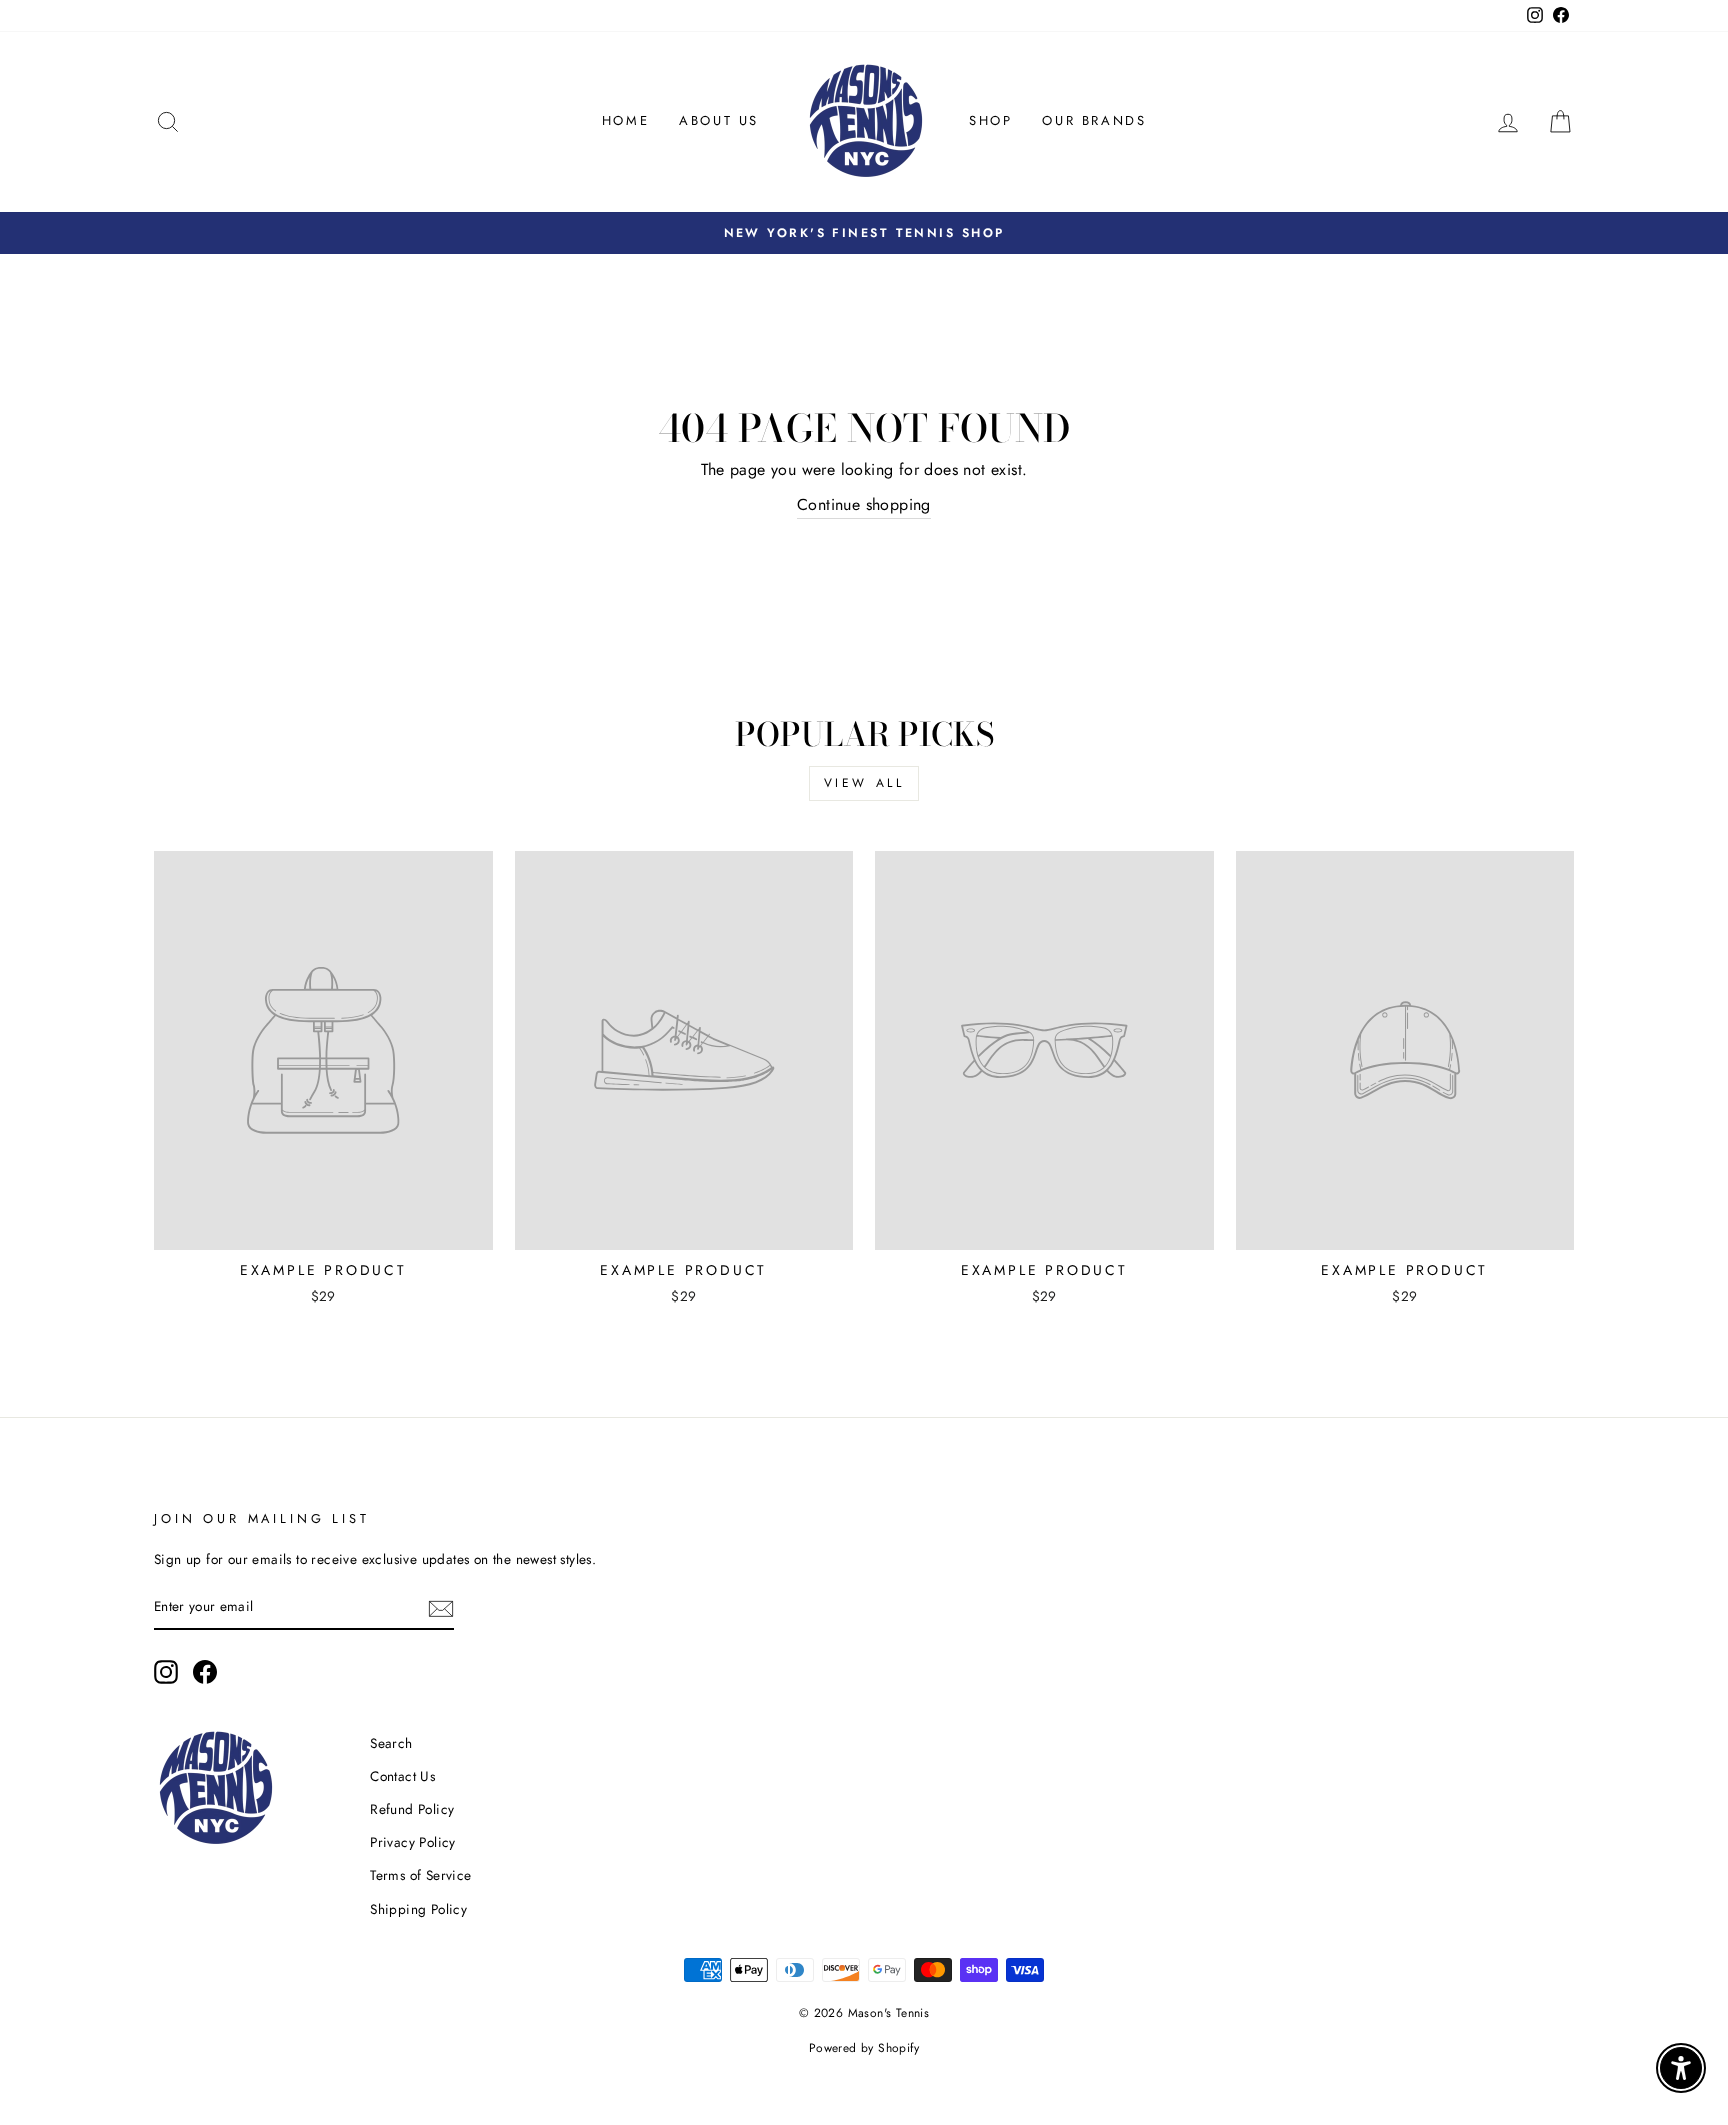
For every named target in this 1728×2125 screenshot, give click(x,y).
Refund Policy (412, 1809)
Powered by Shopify (864, 2048)
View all (864, 783)
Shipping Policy (418, 1909)
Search (391, 1743)
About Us (719, 120)
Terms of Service (420, 1875)
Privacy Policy (413, 1842)
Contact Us (402, 1776)
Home (625, 120)
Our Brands (1094, 120)
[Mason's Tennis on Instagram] (166, 1672)
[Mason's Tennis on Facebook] (205, 1672)
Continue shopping (864, 504)
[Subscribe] (441, 1608)
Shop (990, 120)
